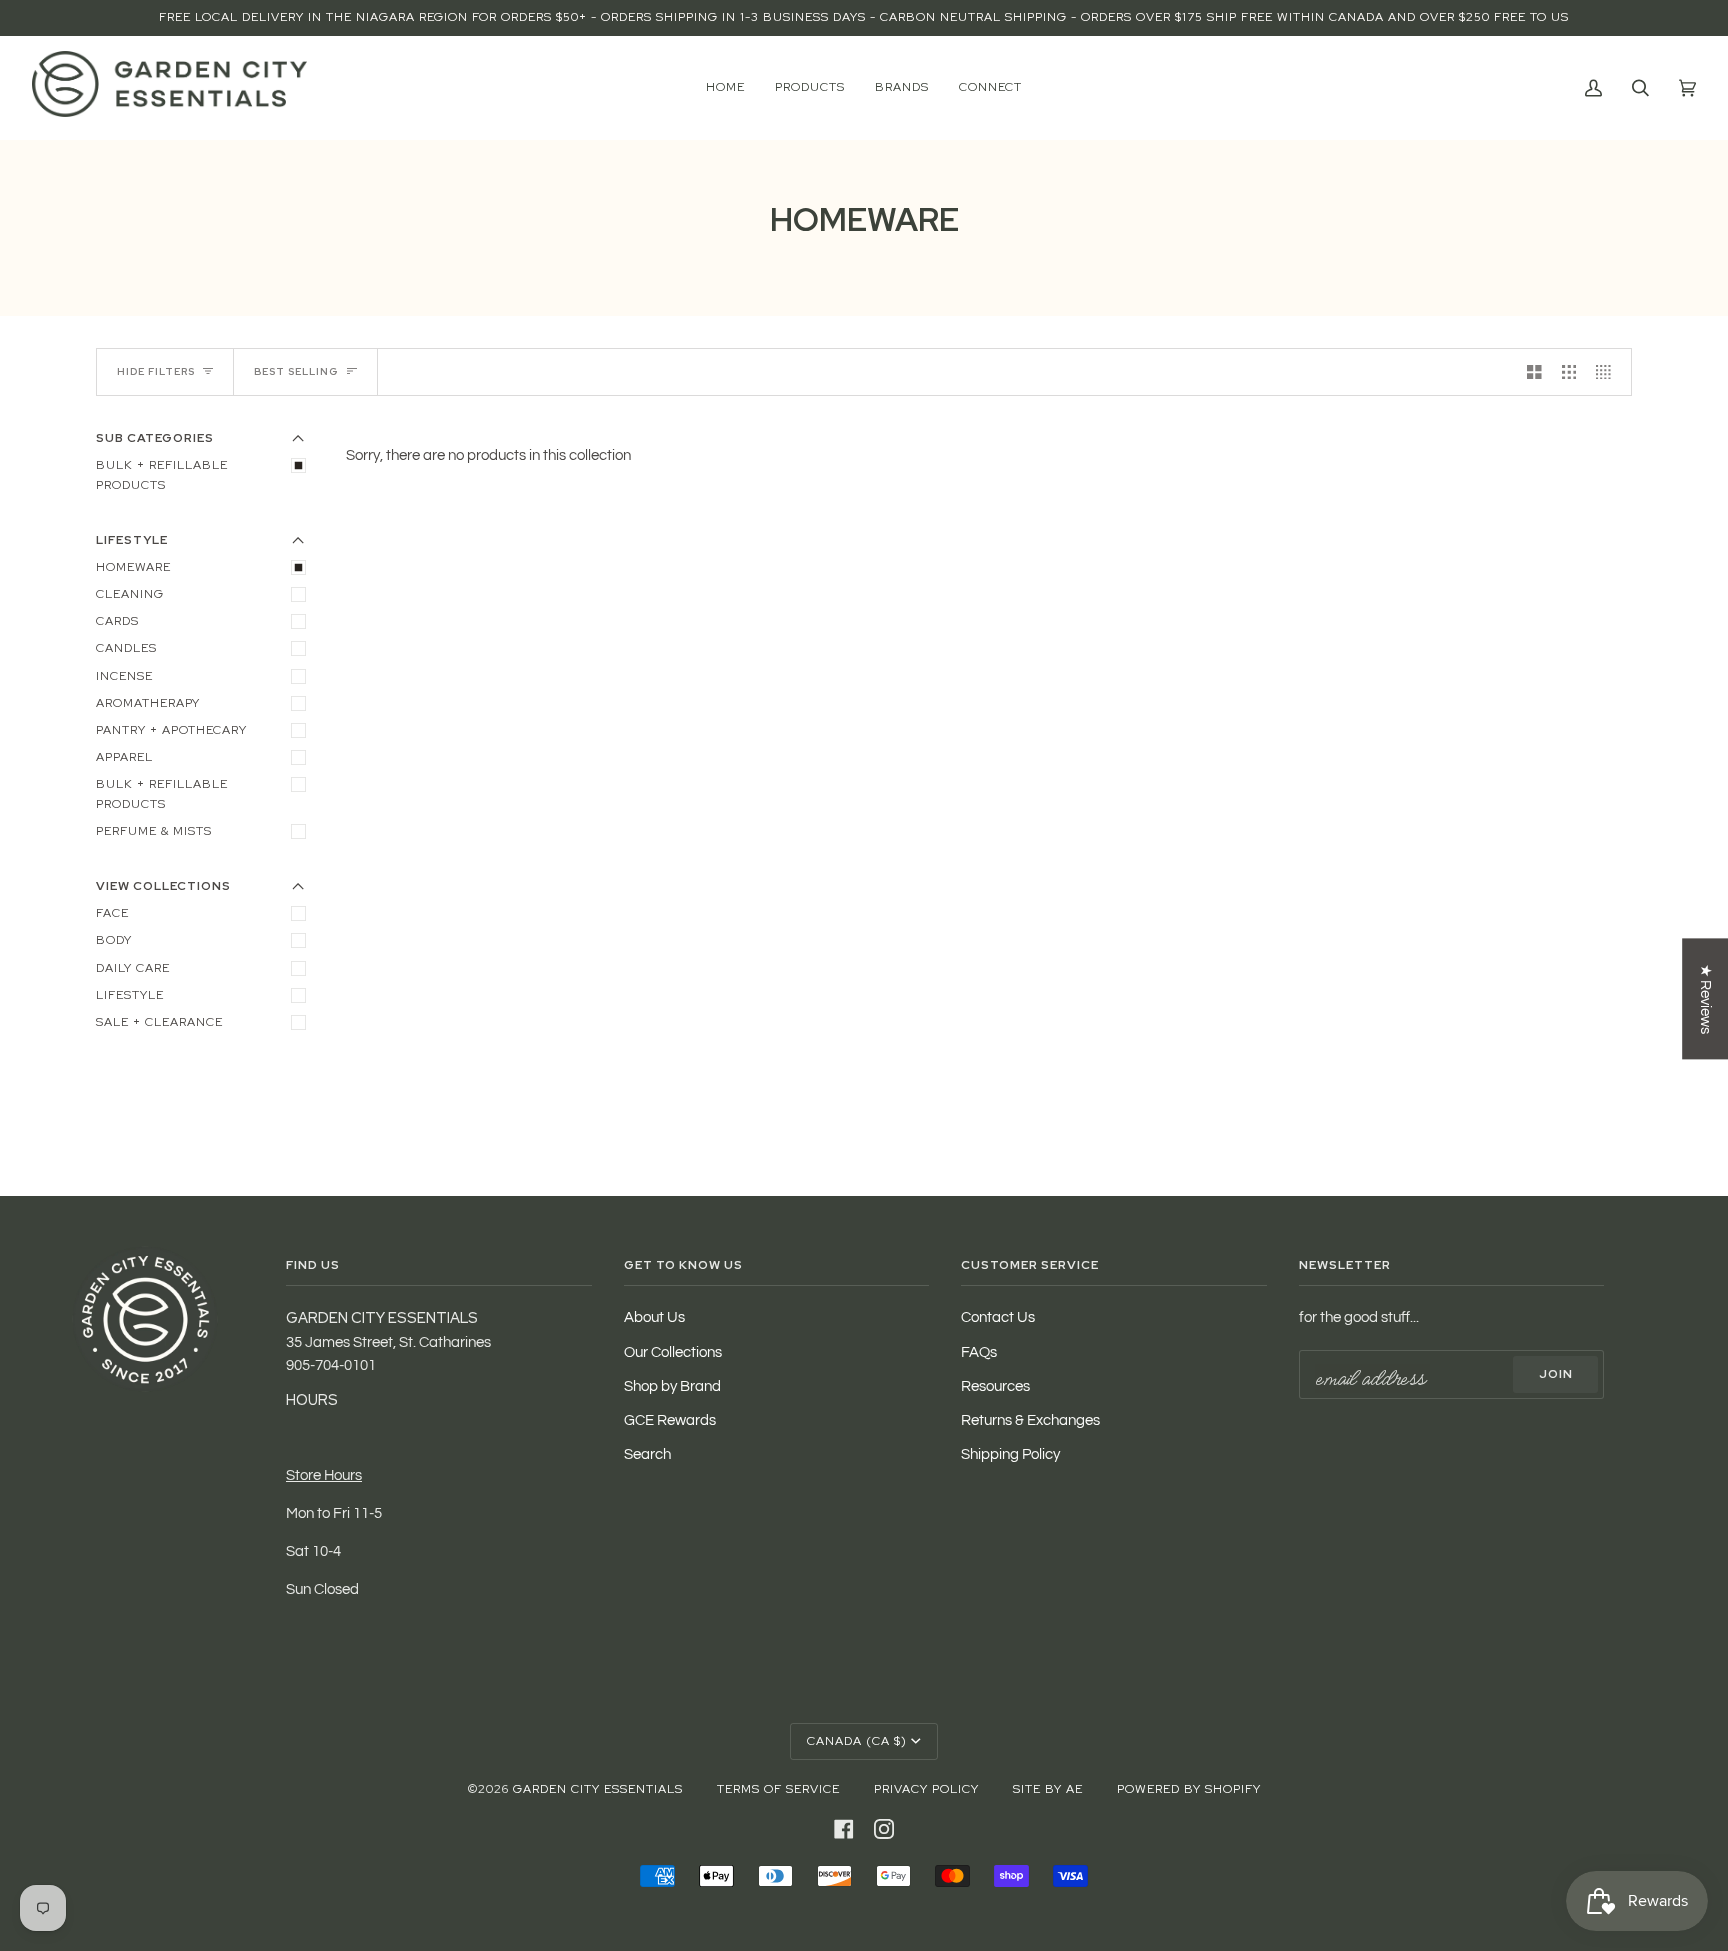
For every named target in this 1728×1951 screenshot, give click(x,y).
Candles (126, 648)
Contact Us (998, 1317)
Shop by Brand (672, 1386)
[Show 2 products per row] (1534, 372)
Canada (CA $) (857, 1741)
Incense (124, 676)
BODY (114, 940)
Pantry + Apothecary (171, 730)
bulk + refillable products (162, 474)
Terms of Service (778, 1789)
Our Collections (673, 1352)
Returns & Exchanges (1030, 1420)
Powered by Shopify (1189, 1789)
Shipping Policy (1010, 1454)
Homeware (133, 567)
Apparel (124, 757)
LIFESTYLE (130, 995)
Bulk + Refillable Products (162, 793)
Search (647, 1454)
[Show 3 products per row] (1569, 372)
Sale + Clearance (159, 1022)
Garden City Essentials (598, 1789)
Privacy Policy (926, 1789)
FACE (112, 913)
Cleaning (130, 594)
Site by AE (1048, 1789)
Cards (117, 621)
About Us (654, 1317)
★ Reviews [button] (1705, 998)
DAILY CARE (133, 968)
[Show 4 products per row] (1608, 372)
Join (1556, 1374)
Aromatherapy (148, 703)
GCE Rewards (670, 1420)
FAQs (979, 1352)
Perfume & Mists (154, 831)
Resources (995, 1386)
